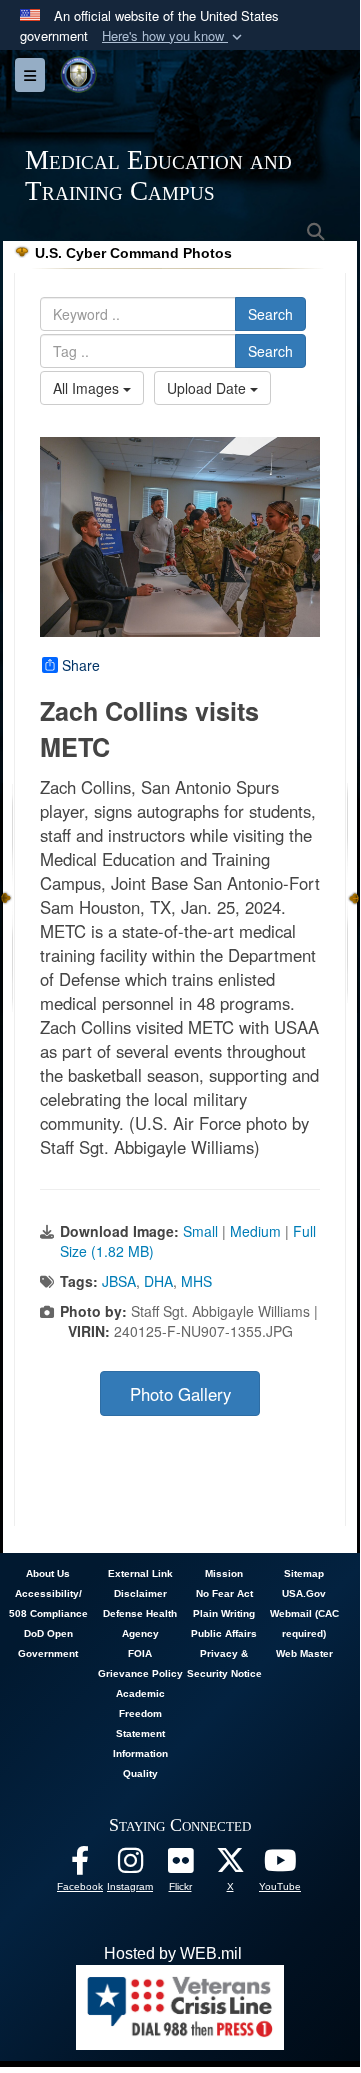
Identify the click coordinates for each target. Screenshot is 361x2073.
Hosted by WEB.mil (173, 1953)
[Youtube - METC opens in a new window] (280, 1865)
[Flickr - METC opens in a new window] (180, 1865)
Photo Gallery (180, 1394)
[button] (174, 36)
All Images (88, 388)
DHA (158, 1281)
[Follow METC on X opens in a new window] (230, 1865)
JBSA (119, 1281)
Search (270, 314)
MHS (196, 1281)
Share (81, 665)
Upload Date (208, 388)
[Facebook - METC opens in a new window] (80, 1865)
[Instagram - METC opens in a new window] (130, 1865)
